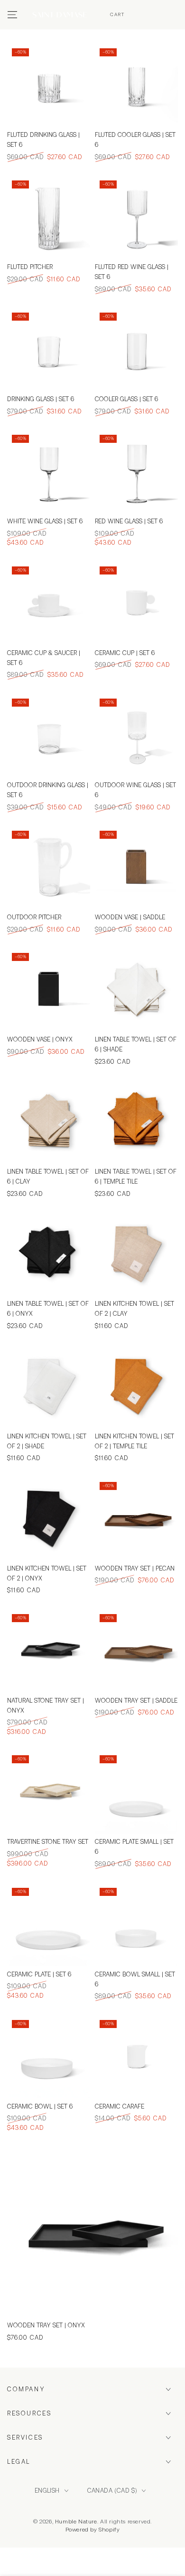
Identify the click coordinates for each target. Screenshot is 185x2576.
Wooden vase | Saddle (130, 917)
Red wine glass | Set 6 (129, 521)
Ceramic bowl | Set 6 (40, 2106)
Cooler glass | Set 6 (126, 399)
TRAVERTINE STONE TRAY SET (48, 1842)
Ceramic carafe (120, 2106)
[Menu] (12, 15)
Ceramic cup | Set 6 (125, 653)
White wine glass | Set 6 (45, 521)
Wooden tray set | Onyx (46, 2325)
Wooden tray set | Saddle (136, 1701)
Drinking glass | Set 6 (41, 399)
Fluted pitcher (30, 267)
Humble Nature (76, 2522)
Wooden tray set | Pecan (135, 1568)
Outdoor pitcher (34, 917)
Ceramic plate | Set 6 (39, 1974)
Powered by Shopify (93, 2530)
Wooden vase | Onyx (40, 1039)
